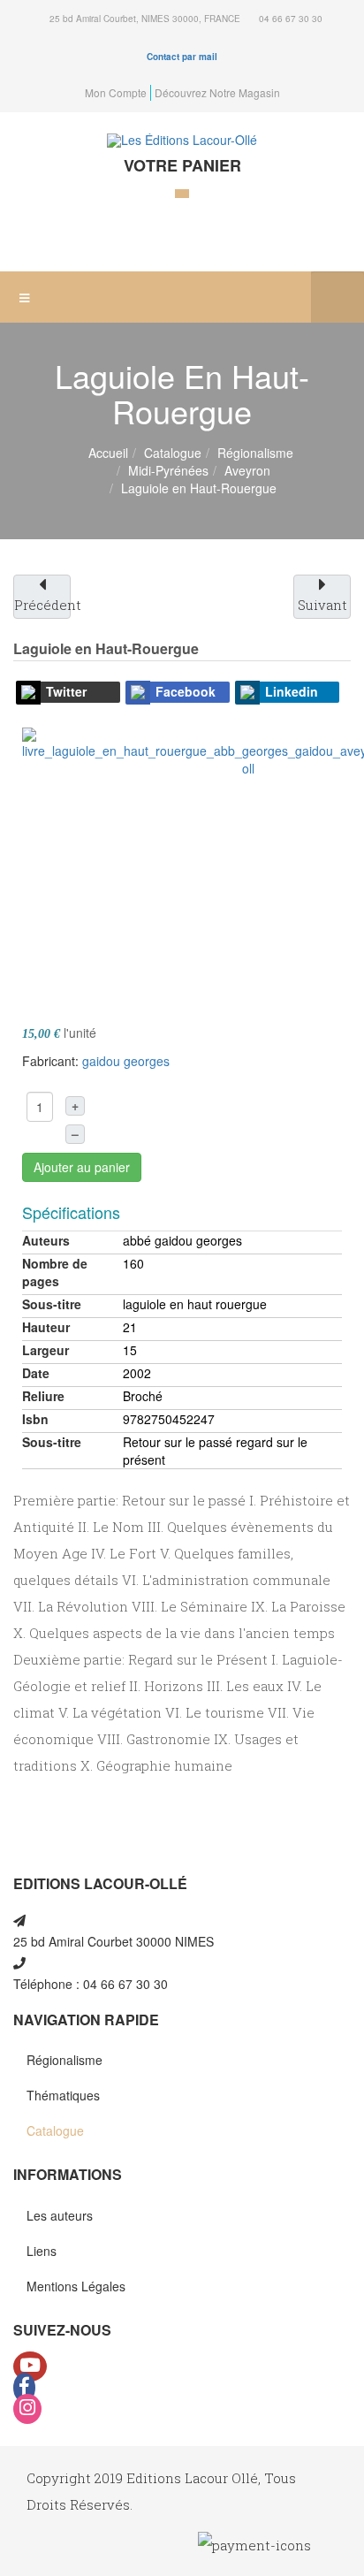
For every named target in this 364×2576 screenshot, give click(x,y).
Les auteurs (60, 2215)
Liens (42, 2251)
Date (36, 1373)
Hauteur (46, 1327)
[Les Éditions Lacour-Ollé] (182, 140)
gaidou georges (126, 1061)
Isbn (35, 1419)
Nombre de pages (55, 1272)
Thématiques (63, 2095)
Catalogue (173, 453)
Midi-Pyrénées (168, 470)
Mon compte (116, 92)
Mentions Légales (76, 2286)
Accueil (108, 453)
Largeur (45, 1350)
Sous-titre (52, 1304)
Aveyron (247, 470)
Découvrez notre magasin (217, 92)
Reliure (43, 1396)
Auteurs (46, 1240)
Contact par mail (182, 57)
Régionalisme (255, 453)
